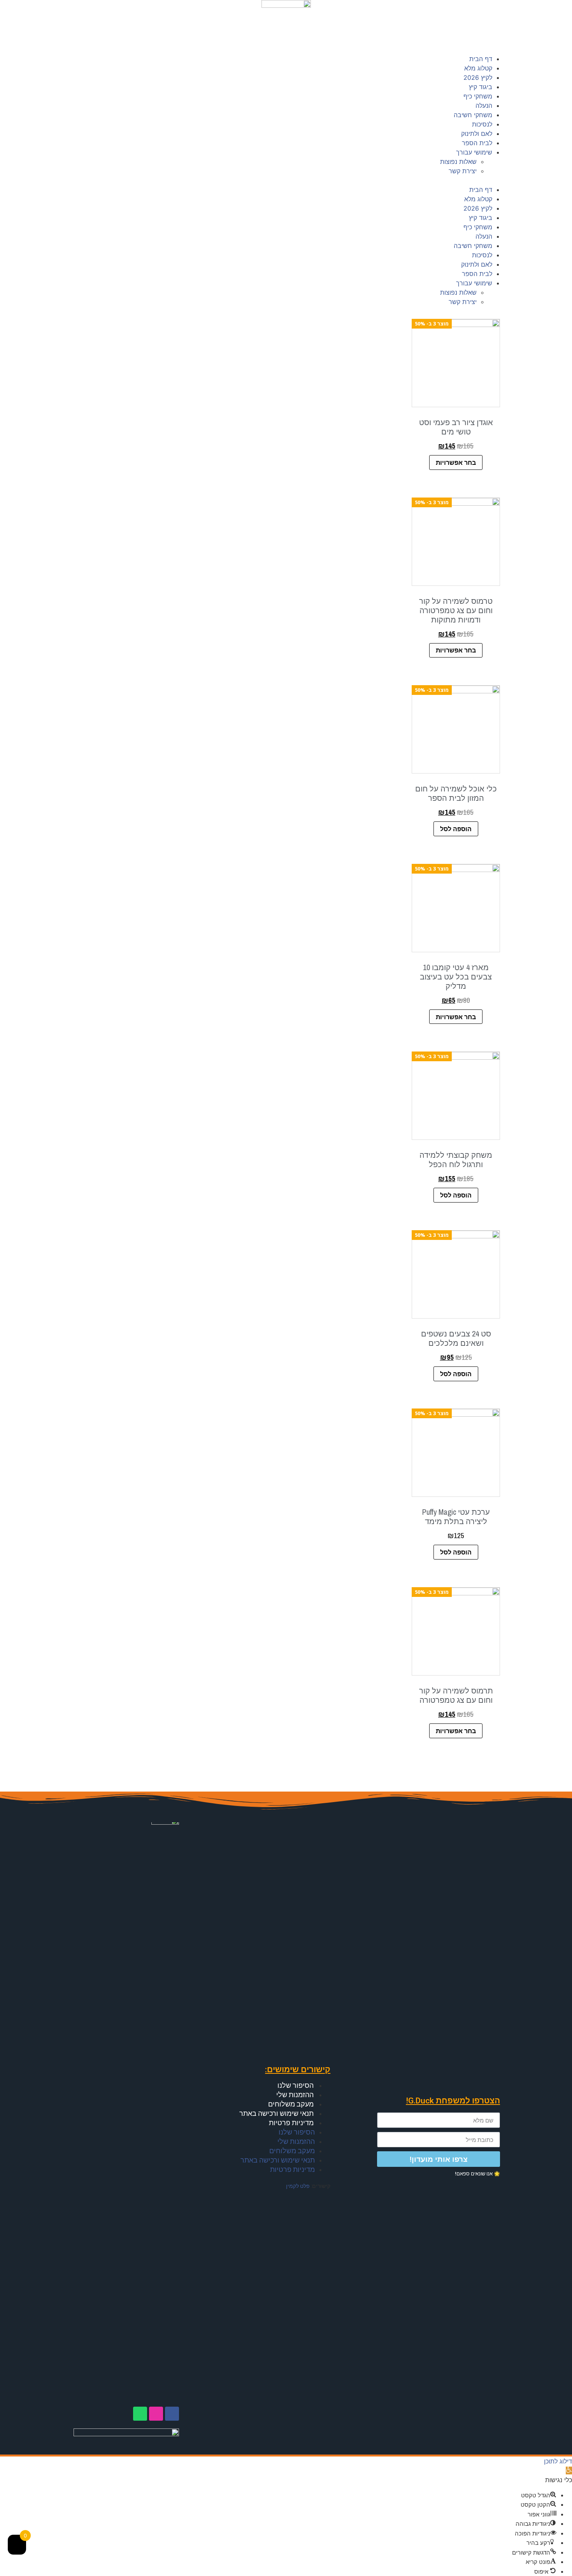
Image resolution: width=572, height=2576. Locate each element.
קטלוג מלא (478, 68)
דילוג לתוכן (558, 2461)
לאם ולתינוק (477, 134)
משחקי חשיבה (473, 115)
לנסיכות (482, 124)
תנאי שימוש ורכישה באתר (276, 2113)
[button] (286, 180)
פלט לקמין (298, 2186)
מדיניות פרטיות (291, 2123)
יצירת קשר (463, 171)
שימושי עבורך (474, 152)
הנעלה (484, 106)
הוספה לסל (456, 829)
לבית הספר (477, 143)
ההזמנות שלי (295, 2095)
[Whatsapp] (140, 2414)
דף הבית (481, 59)
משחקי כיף (478, 96)
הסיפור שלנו (296, 2085)
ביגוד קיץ (481, 87)
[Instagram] (156, 2414)
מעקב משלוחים (291, 2104)
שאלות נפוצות (458, 162)
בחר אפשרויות (456, 462)
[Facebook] (172, 2414)
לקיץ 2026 (478, 77)
